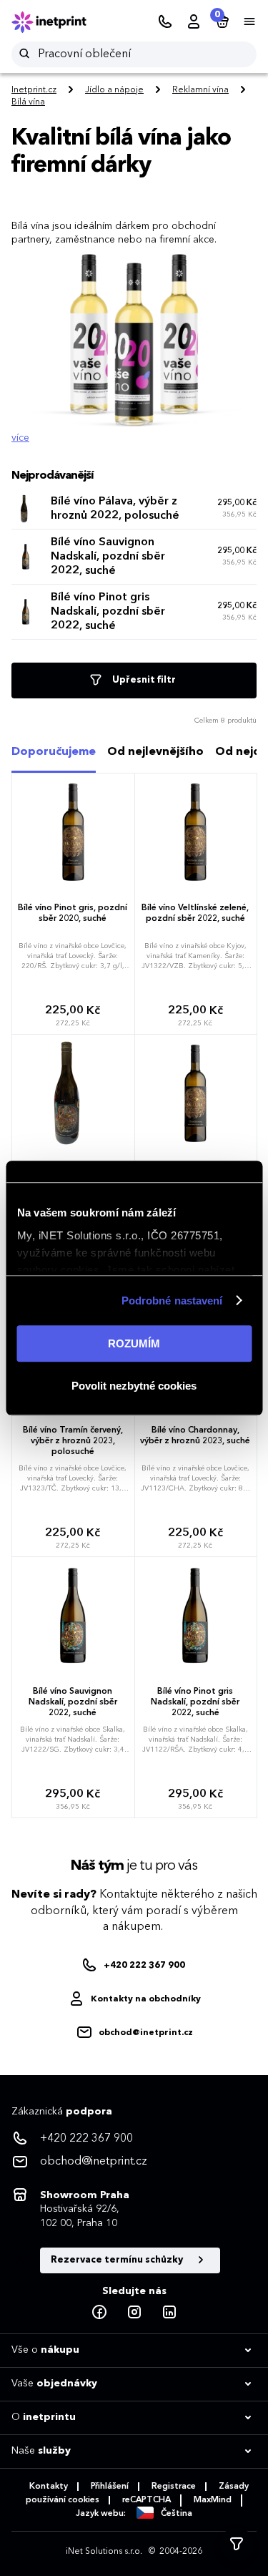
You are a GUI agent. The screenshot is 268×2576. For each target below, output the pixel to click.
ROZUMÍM (134, 1343)
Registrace (174, 2487)
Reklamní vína (200, 90)
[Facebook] (99, 2313)
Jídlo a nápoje (114, 90)
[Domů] (59, 22)
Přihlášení (110, 2487)
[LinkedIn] (169, 2313)
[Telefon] (165, 22)
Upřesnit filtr (143, 680)
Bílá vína (28, 102)
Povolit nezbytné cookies (134, 1386)
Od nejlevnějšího (155, 752)
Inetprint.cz (34, 90)
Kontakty (49, 2487)
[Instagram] (134, 2313)
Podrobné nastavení (172, 1301)
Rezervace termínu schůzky (118, 2260)
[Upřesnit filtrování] (237, 2545)
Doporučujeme (54, 752)
